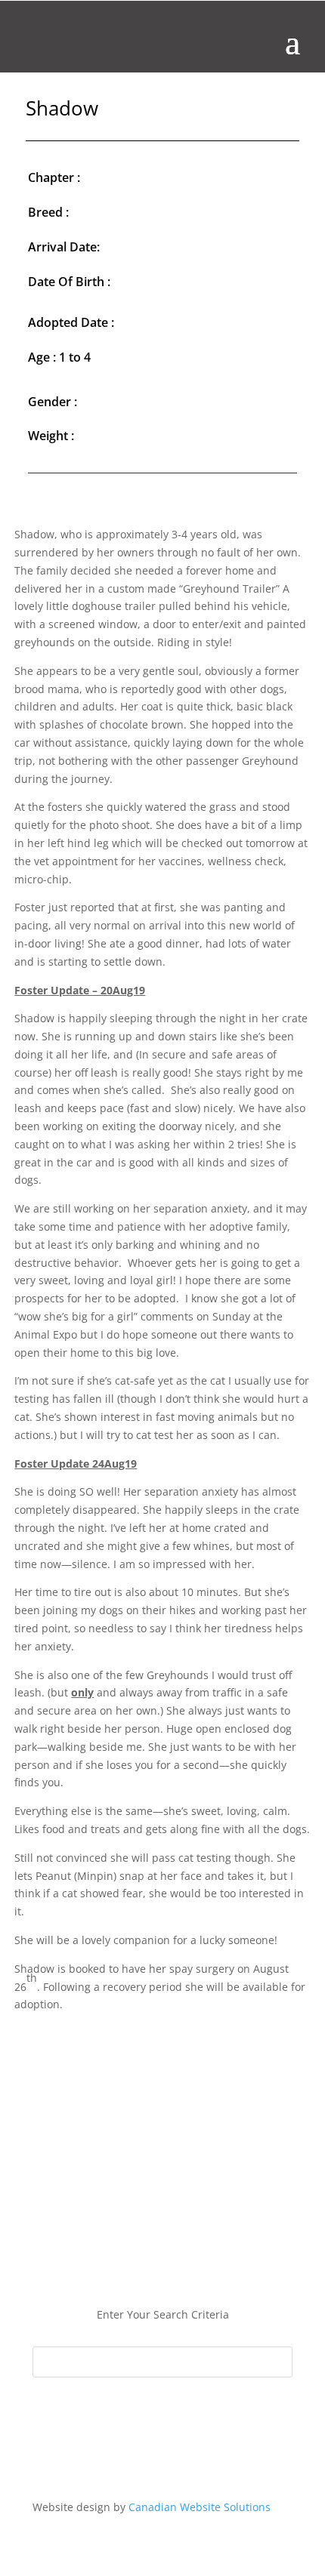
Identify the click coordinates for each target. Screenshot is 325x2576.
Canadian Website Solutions (200, 2507)
